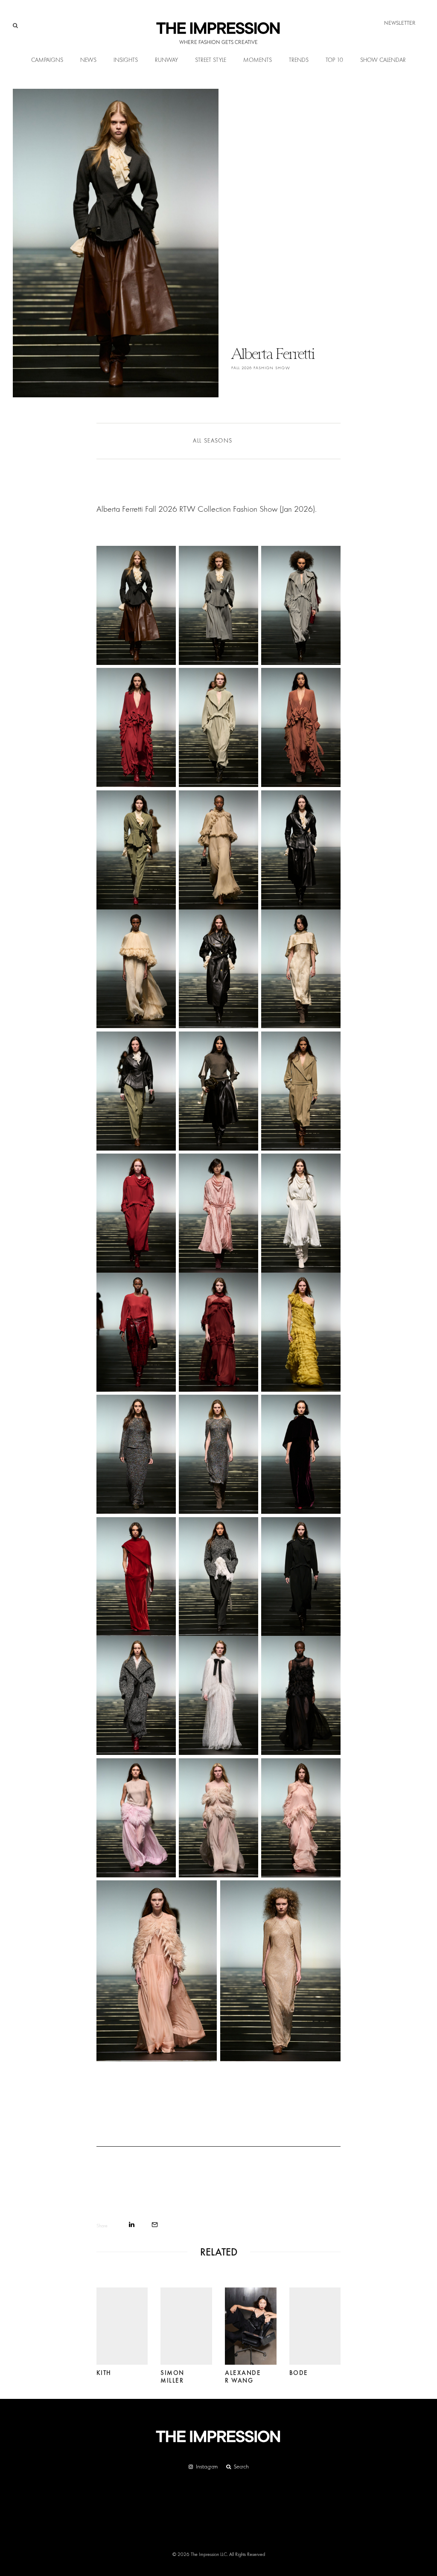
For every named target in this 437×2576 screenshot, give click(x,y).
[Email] (155, 2225)
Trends (299, 60)
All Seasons (213, 441)
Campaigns (47, 60)
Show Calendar (383, 60)
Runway (166, 60)
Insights (126, 60)
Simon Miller (172, 2359)
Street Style (211, 60)
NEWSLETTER (400, 23)
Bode (299, 2355)
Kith (104, 2355)
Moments (258, 60)
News (88, 60)
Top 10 (334, 60)
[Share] (132, 2225)
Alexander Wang (243, 2359)
